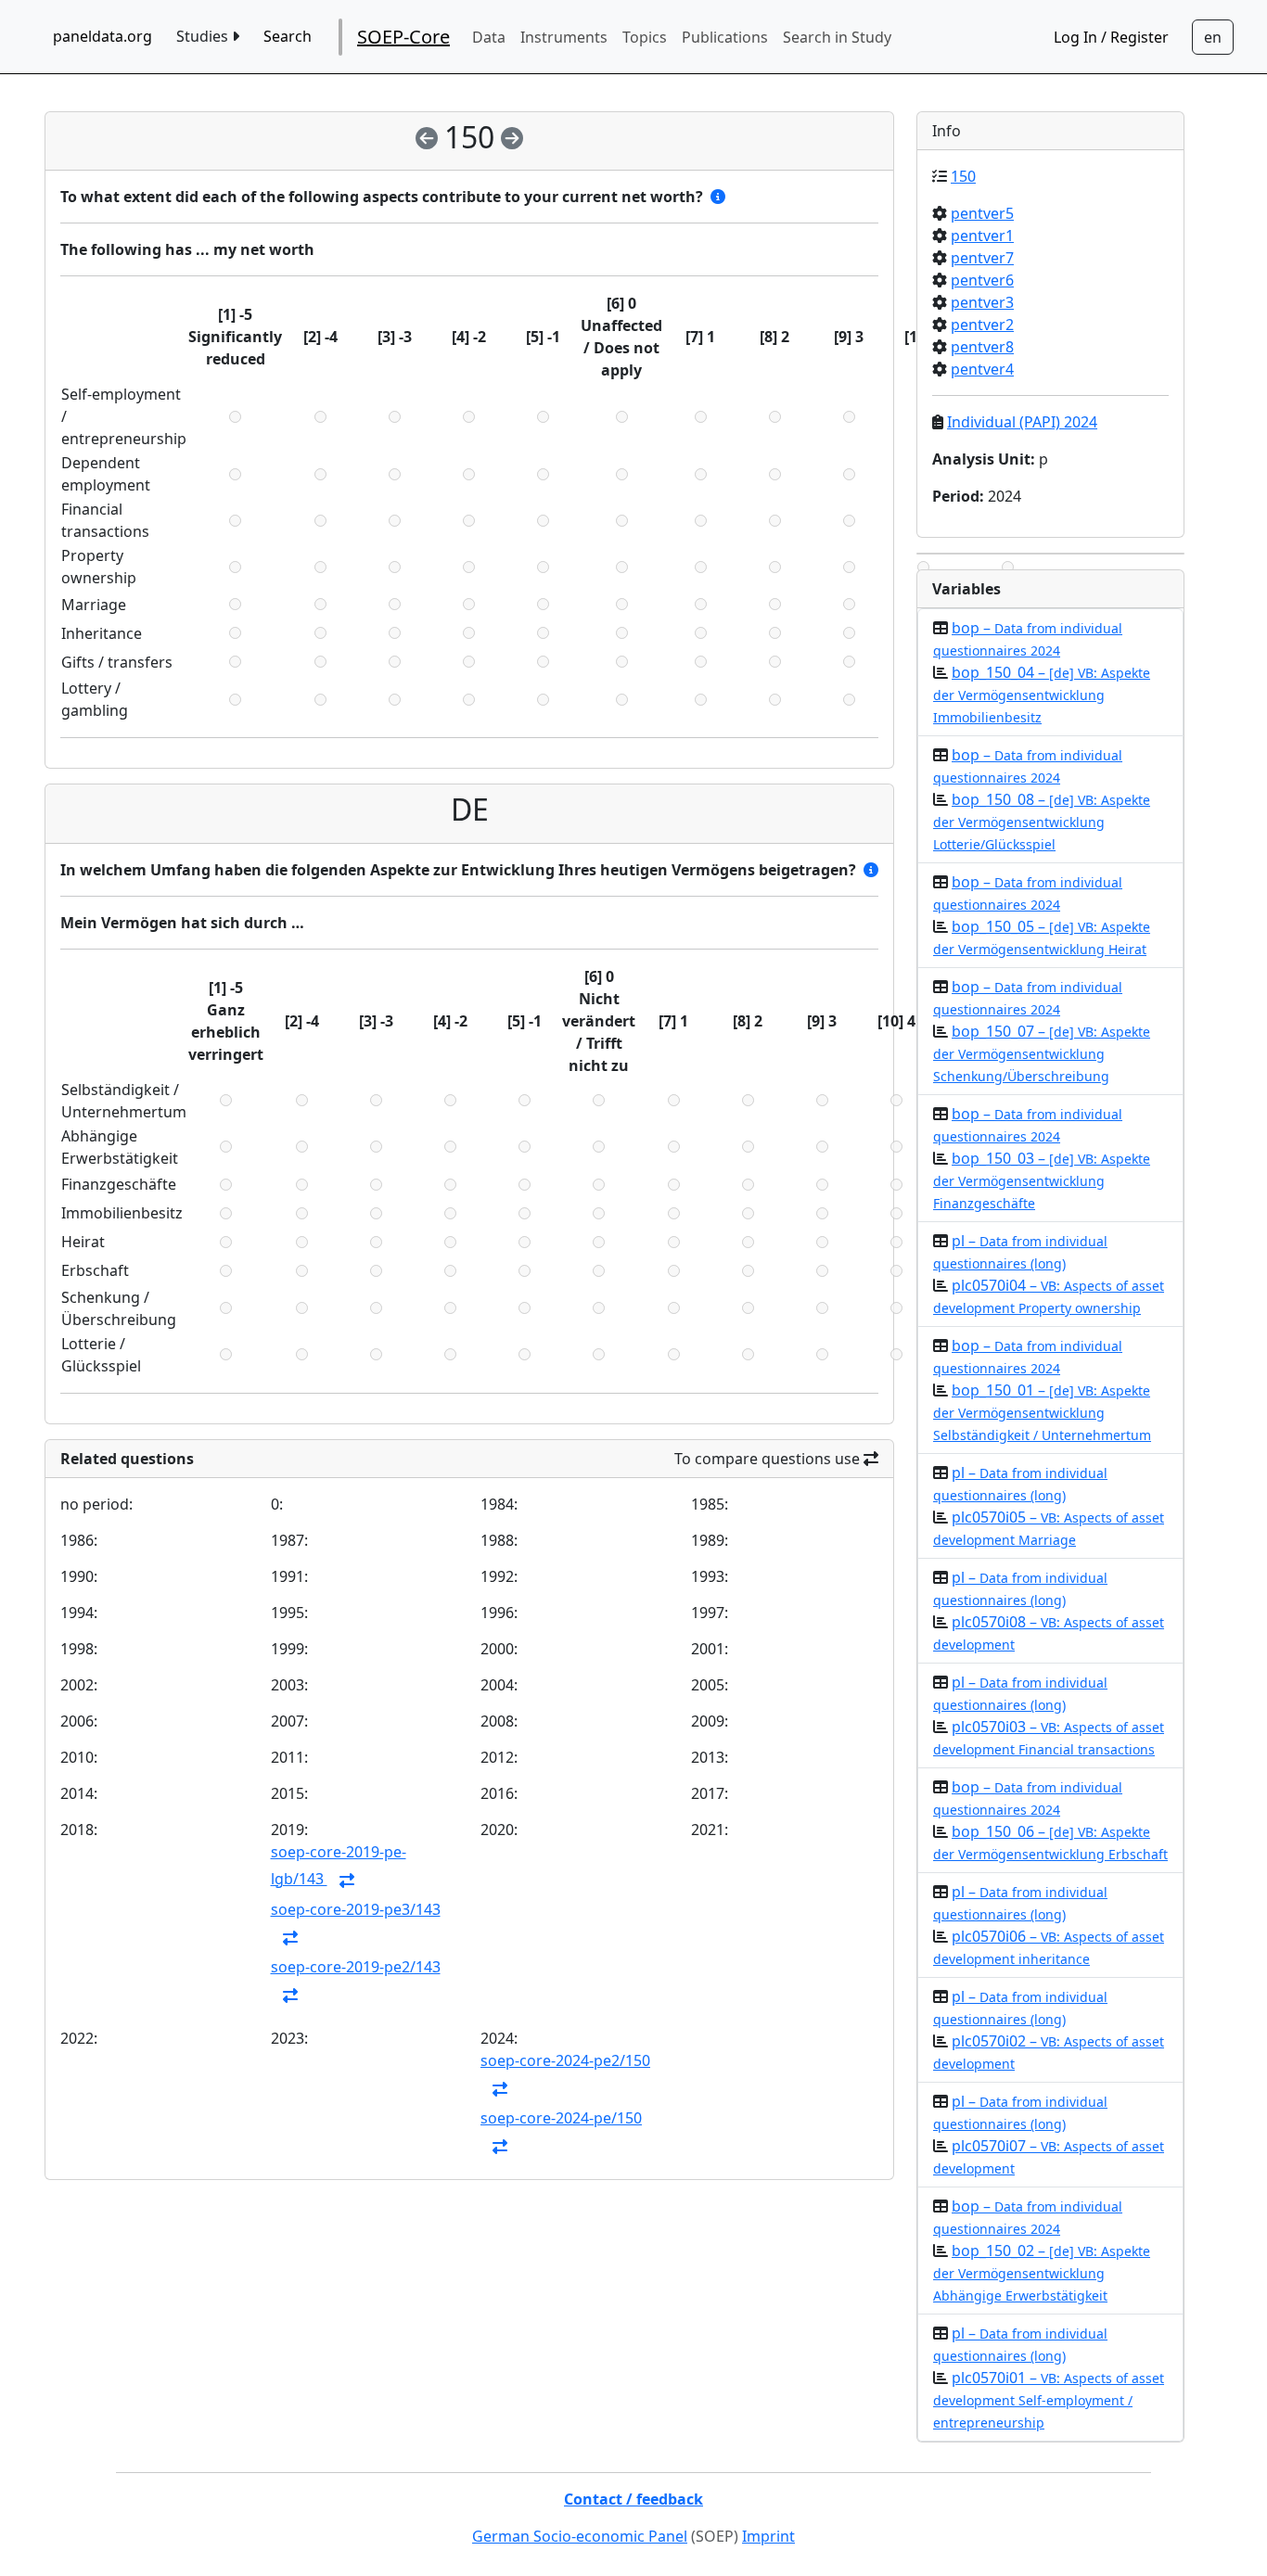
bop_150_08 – (1042, 821)
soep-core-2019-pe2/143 (356, 1967)
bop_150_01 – (1042, 1412)
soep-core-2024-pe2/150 (565, 2060)
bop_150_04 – (1042, 694)
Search (288, 36)
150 (963, 176)
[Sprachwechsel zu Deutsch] (1213, 37)
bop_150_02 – (1042, 2272)
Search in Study (837, 37)
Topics (645, 37)
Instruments (564, 37)
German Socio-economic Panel (580, 2536)
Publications (725, 37)
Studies (204, 36)
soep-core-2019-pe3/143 (356, 1909)
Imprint (768, 2536)
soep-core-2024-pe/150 (561, 2118)
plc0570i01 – (1049, 2399)
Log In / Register (1111, 37)
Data (489, 37)
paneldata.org (102, 36)
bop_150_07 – (1042, 1053)
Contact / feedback (633, 2499)
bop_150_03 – (1042, 1180)
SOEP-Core (403, 37)
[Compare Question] (347, 1881)
